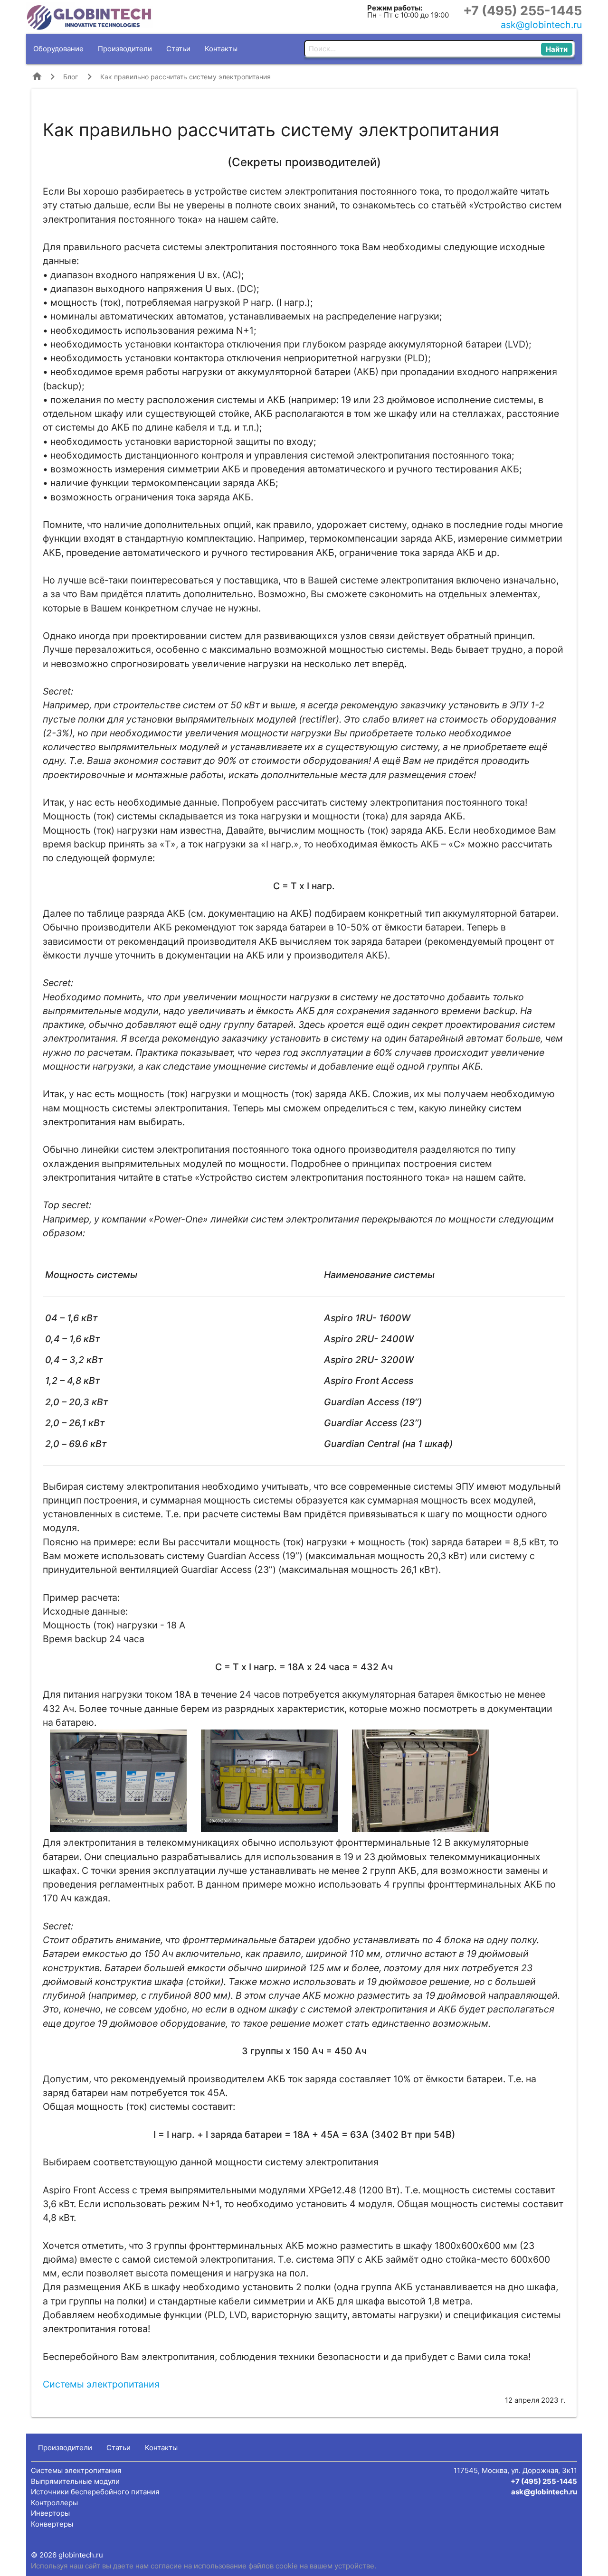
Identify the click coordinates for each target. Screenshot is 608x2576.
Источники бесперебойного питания (95, 2492)
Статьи (178, 49)
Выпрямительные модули (75, 2481)
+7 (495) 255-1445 (522, 11)
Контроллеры (54, 2503)
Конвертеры (52, 2524)
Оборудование (58, 49)
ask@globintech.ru (541, 25)
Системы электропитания (101, 2384)
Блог (71, 77)
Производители (125, 49)
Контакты (221, 49)
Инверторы (50, 2513)
